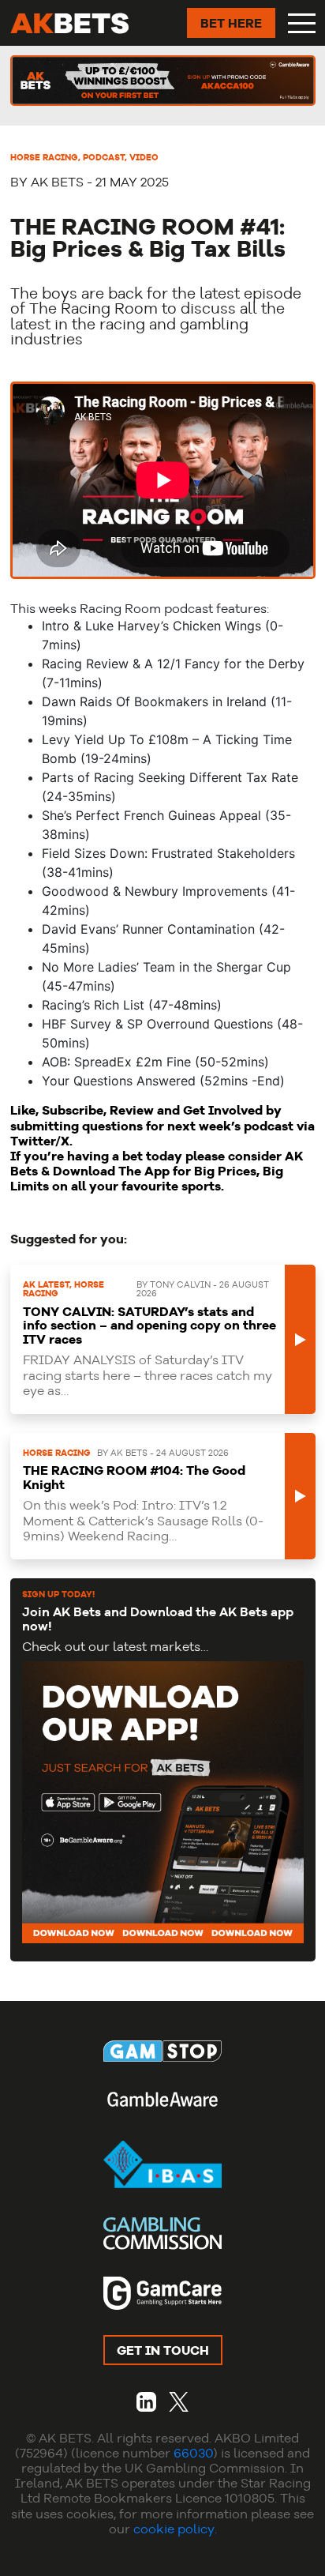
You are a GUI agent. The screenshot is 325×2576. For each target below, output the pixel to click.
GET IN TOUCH (163, 2350)
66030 (193, 2453)
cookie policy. (175, 2529)
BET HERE (231, 23)
